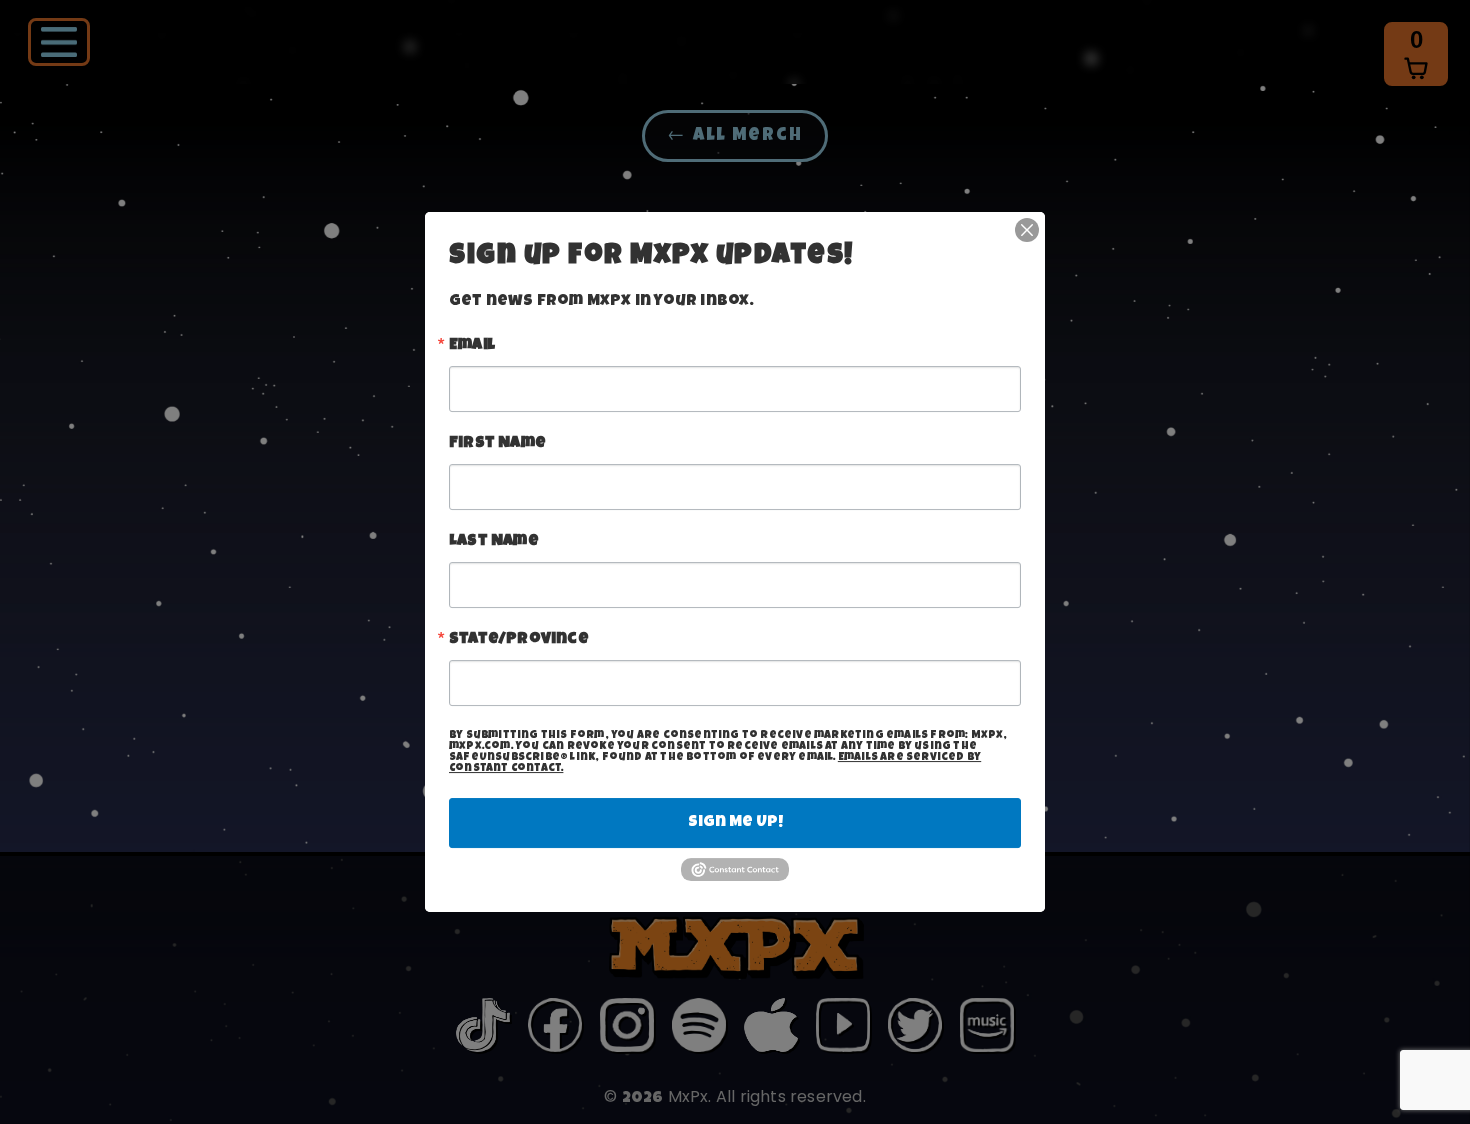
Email (472, 346)
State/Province (519, 640)
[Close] (1027, 230)
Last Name (494, 542)
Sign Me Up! (735, 823)
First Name (497, 444)
